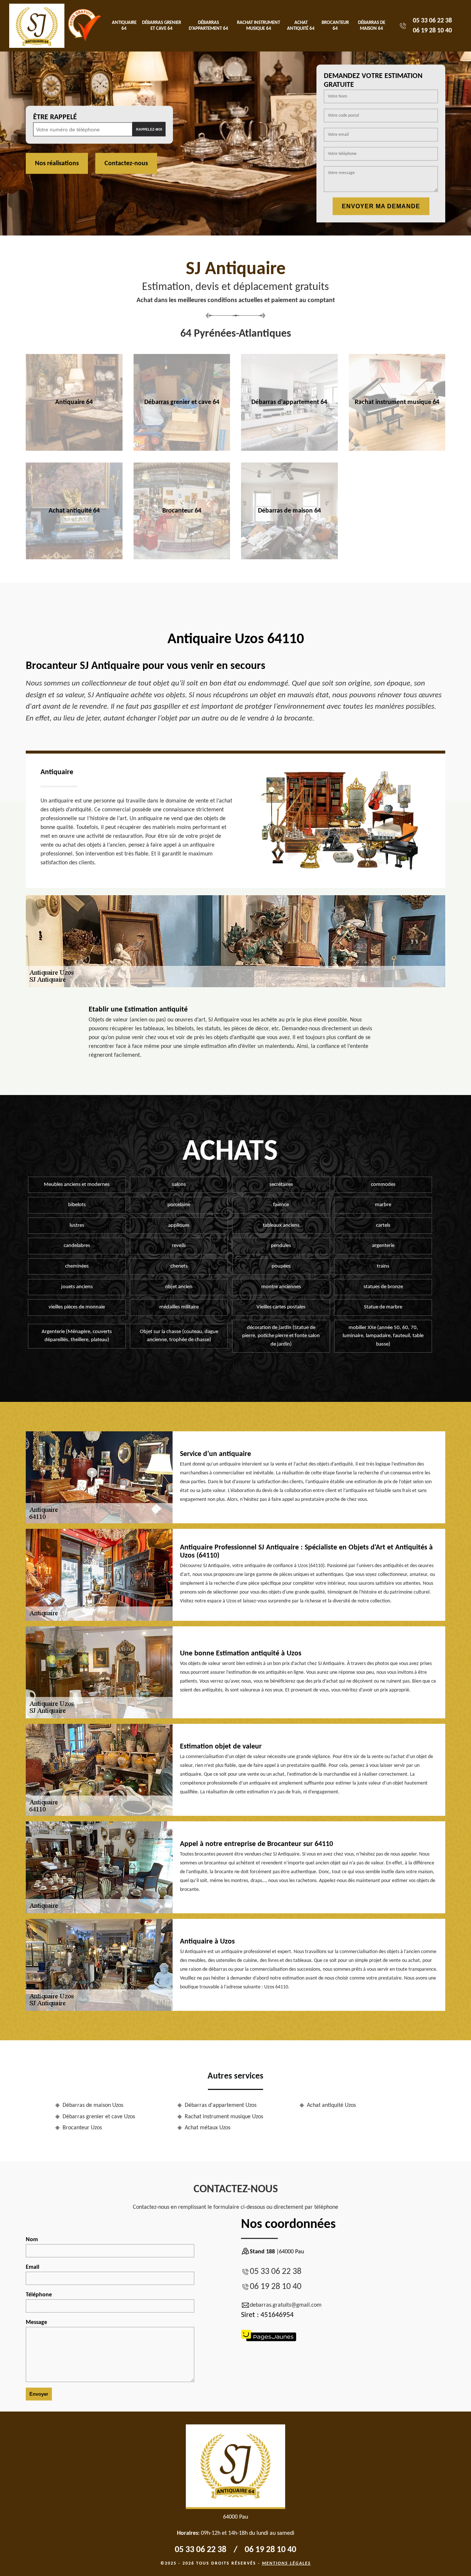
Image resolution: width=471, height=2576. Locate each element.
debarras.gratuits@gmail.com (286, 2305)
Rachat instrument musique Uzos (224, 2117)
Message (36, 2322)
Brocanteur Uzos (82, 2128)
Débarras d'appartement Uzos (221, 2105)
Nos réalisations (57, 164)
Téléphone (39, 2295)
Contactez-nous (126, 164)
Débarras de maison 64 (372, 26)
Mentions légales (286, 2563)
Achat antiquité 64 (301, 26)
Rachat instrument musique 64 (258, 26)
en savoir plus (74, 448)
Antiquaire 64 (124, 26)
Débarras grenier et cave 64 (162, 26)
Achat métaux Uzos (208, 2128)
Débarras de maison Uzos (93, 2105)
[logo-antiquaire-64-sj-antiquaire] (37, 26)
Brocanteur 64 (335, 26)
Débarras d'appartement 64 (208, 26)
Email (33, 2267)
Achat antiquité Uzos (331, 2105)
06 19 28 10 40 (432, 31)
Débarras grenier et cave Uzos (99, 2117)
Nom (32, 2240)
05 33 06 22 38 (432, 21)
